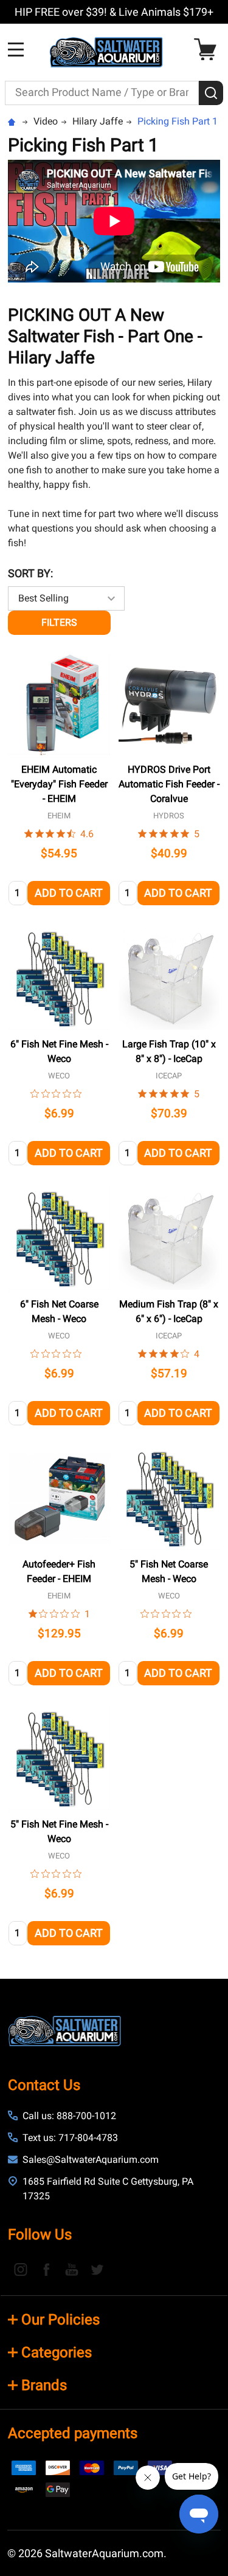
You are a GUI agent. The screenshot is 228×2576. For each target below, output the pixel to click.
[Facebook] (46, 2269)
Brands (44, 2385)
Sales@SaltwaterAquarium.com (91, 2160)
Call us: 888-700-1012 (69, 2116)
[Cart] (208, 50)
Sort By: (30, 573)
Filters (59, 622)
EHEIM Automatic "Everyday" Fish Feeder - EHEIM (59, 784)
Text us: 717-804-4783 (70, 2138)
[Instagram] (21, 2269)
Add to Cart (69, 893)
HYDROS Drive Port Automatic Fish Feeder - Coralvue (169, 784)
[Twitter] (97, 2269)
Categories (57, 2352)
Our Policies (60, 2320)
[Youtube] (72, 2269)
